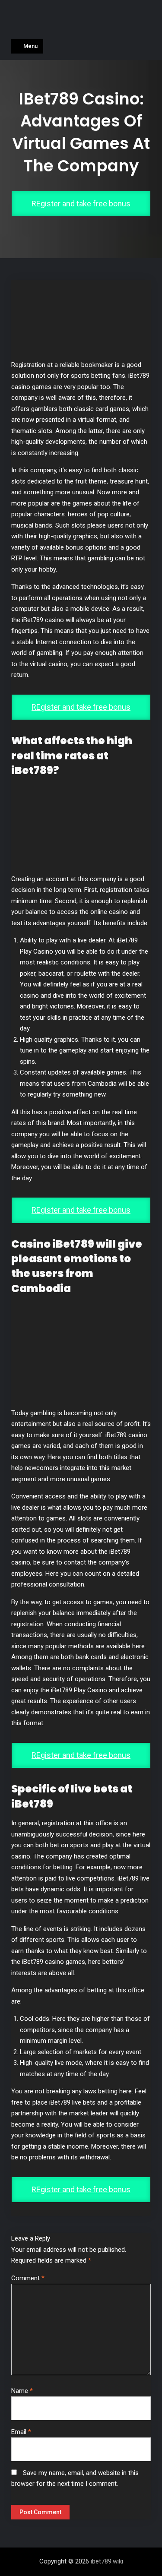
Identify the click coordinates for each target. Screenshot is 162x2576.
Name (22, 2391)
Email (21, 2432)
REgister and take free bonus (81, 204)
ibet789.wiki (107, 2561)
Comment (28, 2278)
